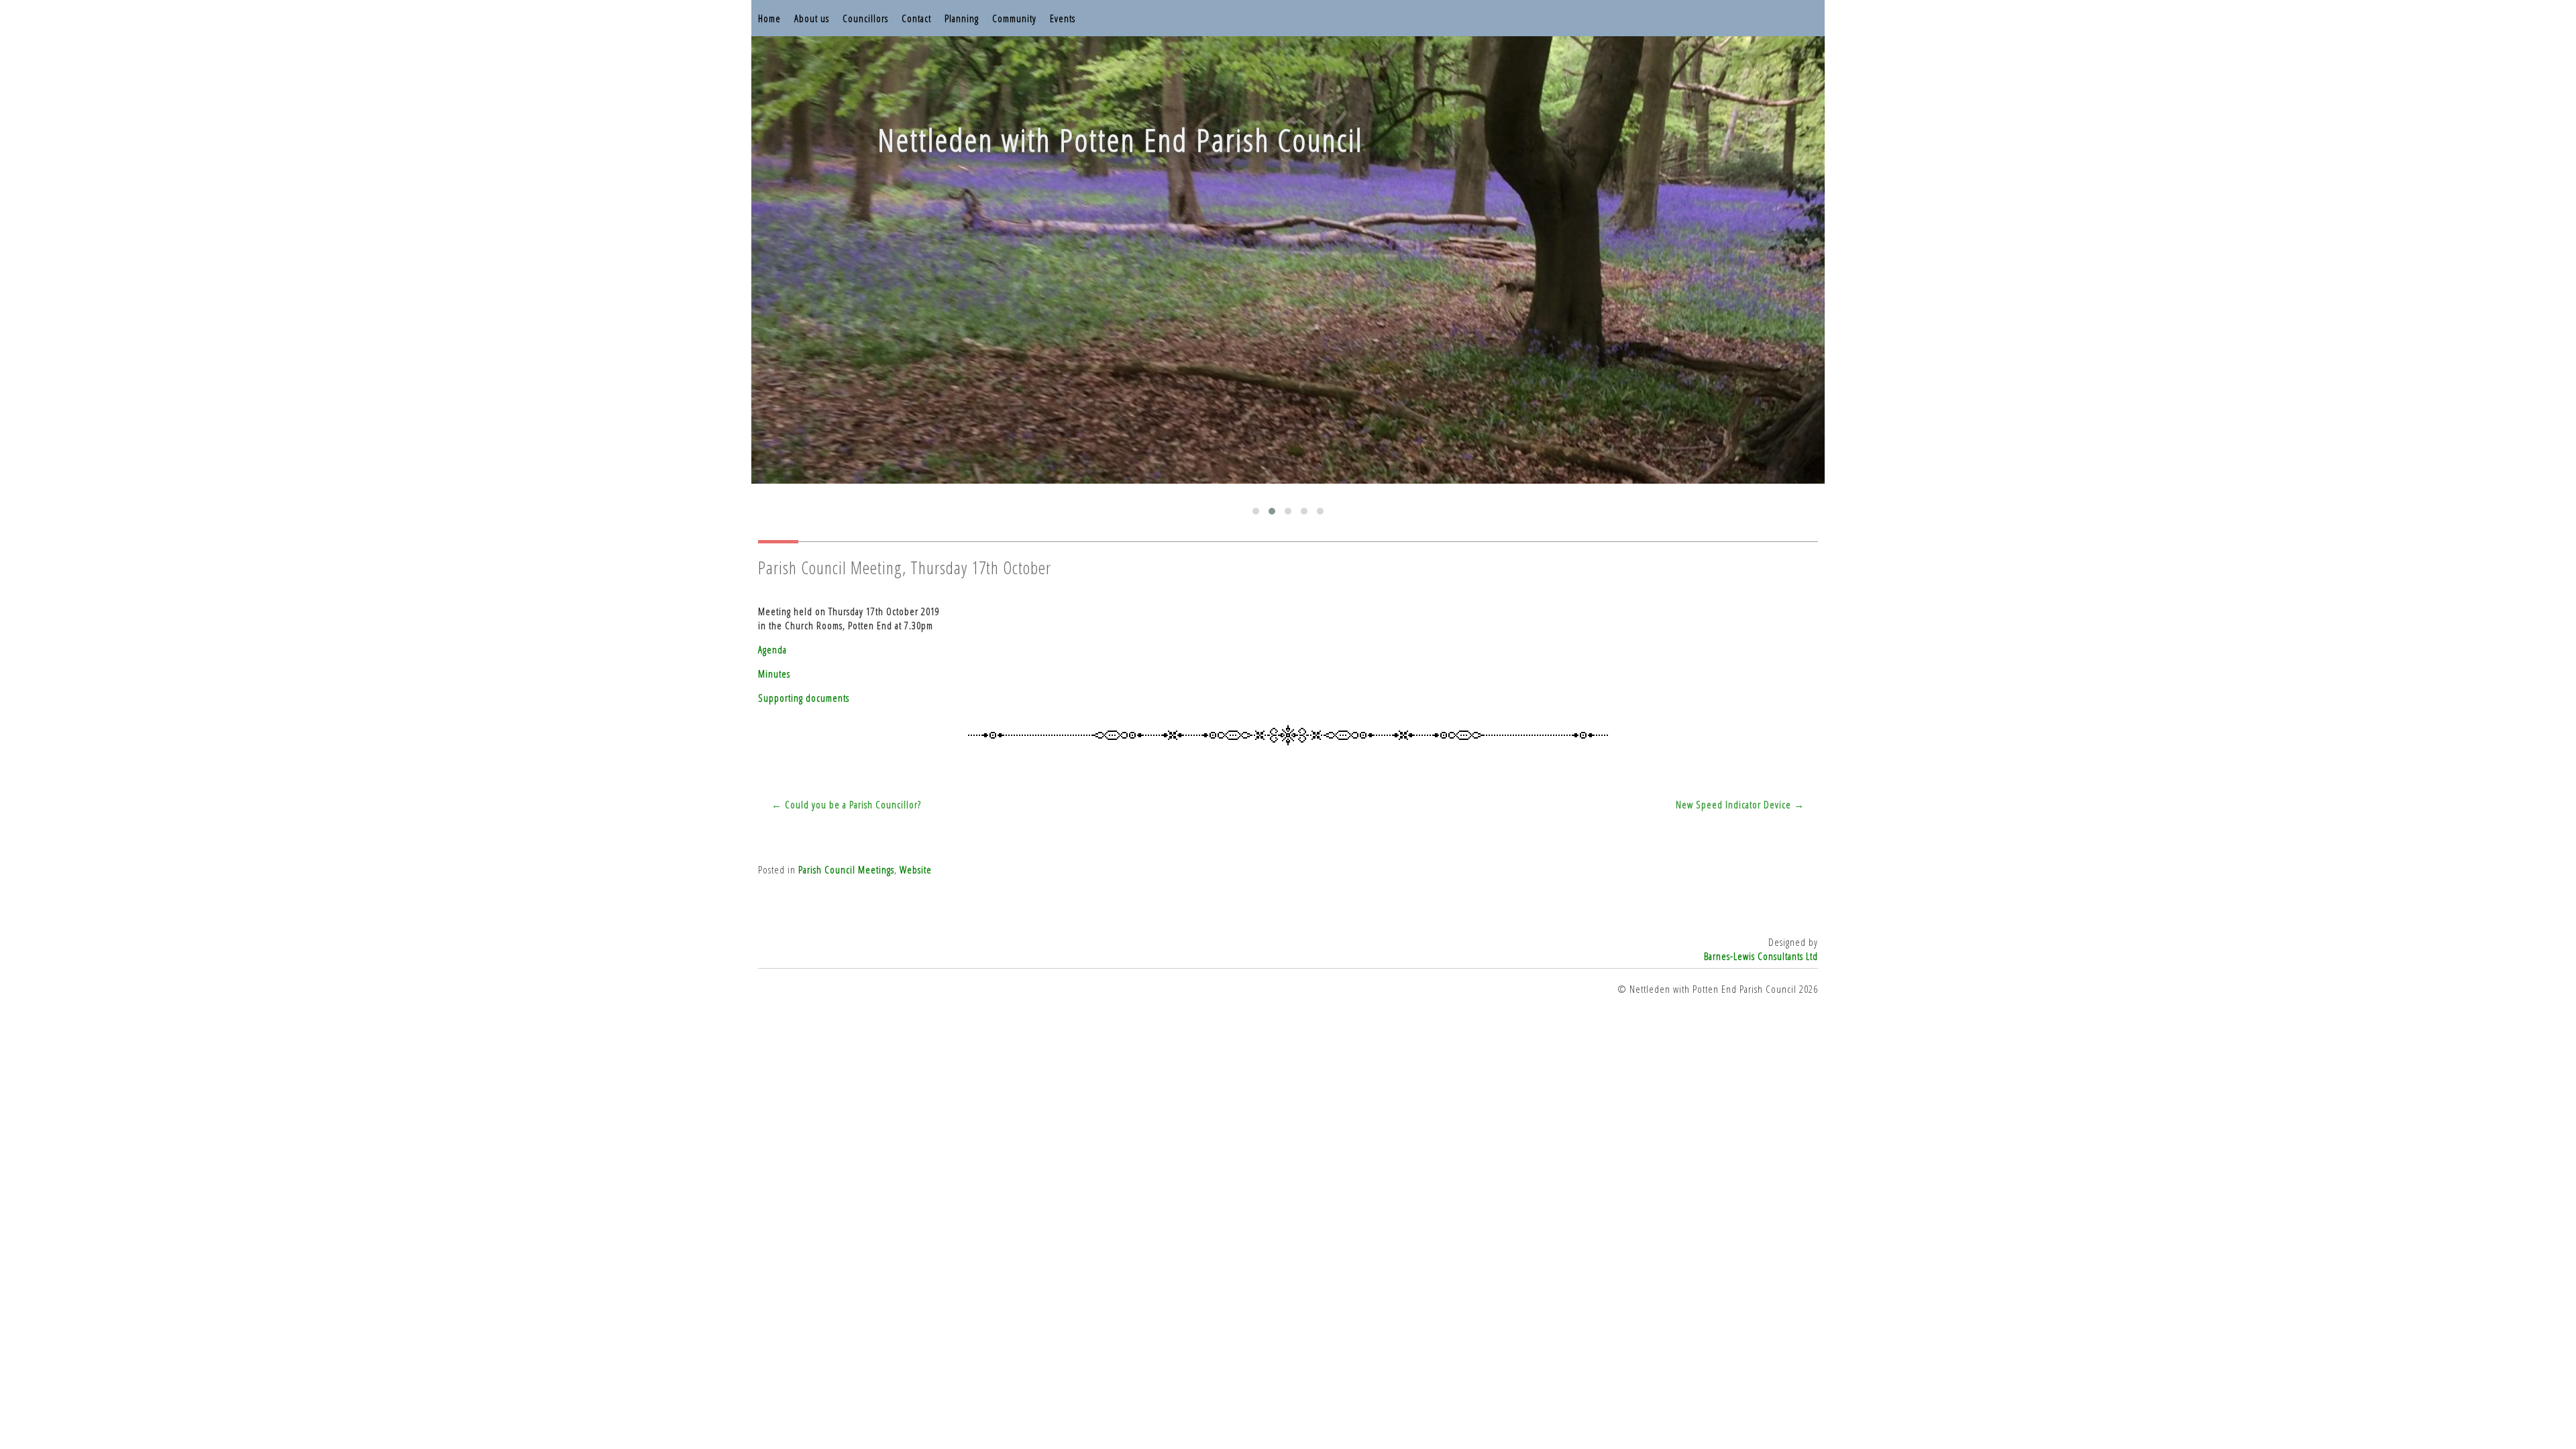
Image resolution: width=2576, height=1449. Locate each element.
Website (916, 869)
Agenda (772, 649)
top (1288, 1409)
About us (812, 18)
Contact (916, 18)
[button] (1256, 511)
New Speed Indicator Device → (1740, 804)
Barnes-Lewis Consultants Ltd (1761, 956)
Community (1014, 18)
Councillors (865, 18)
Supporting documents (804, 698)
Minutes (774, 674)
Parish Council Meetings (846, 869)
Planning (962, 18)
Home (769, 18)
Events (1063, 18)
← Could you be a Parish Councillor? (846, 804)
